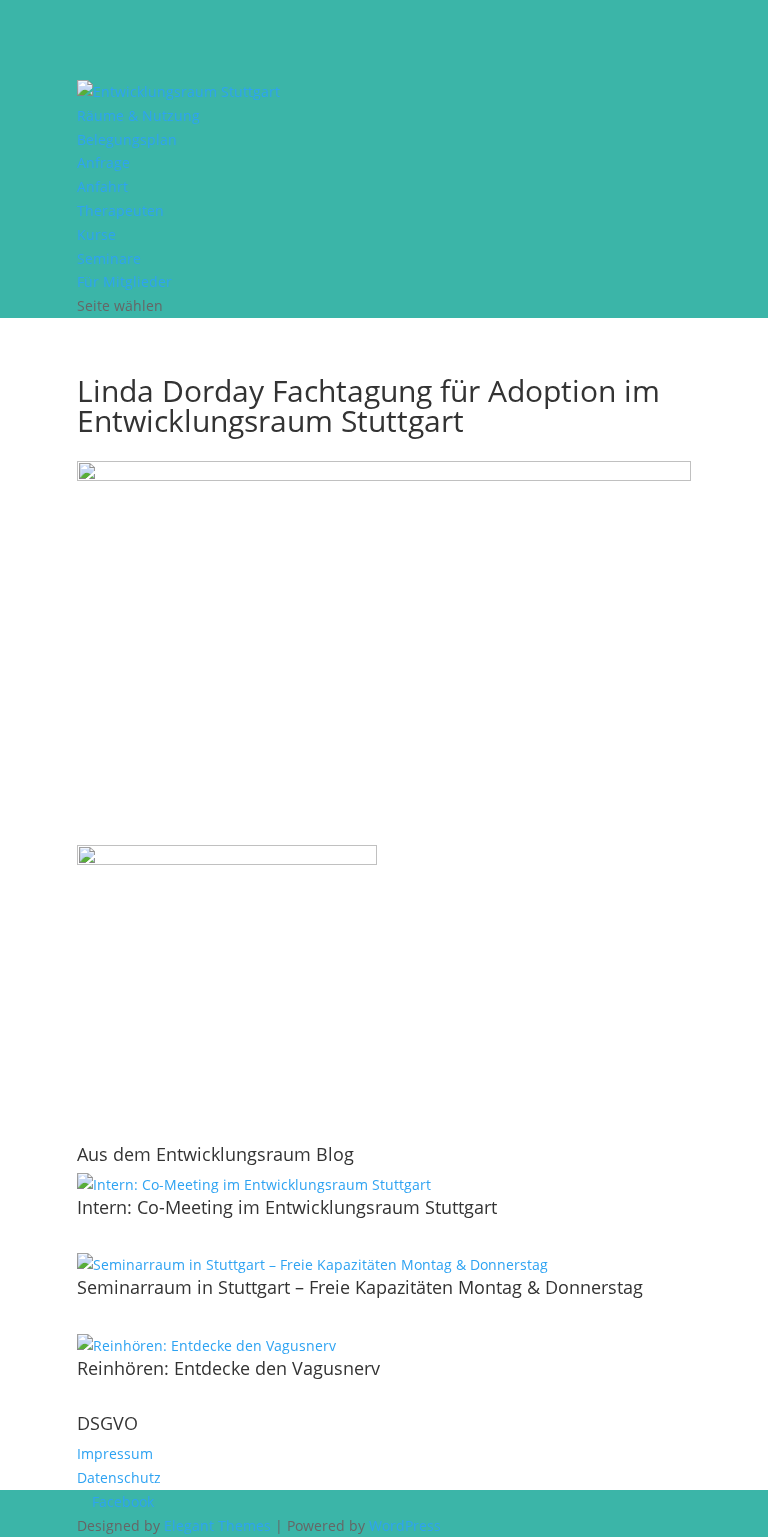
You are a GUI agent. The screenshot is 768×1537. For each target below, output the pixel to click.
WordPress (405, 1525)
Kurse (96, 234)
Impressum (115, 1453)
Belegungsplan (127, 139)
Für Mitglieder (124, 281)
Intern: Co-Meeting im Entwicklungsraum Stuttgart (287, 1207)
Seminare (109, 258)
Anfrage (103, 162)
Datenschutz (119, 1477)
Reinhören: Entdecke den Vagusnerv (228, 1368)
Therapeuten (120, 210)
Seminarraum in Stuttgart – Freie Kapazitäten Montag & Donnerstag (360, 1287)
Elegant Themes (217, 1525)
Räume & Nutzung (138, 115)
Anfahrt (102, 186)
